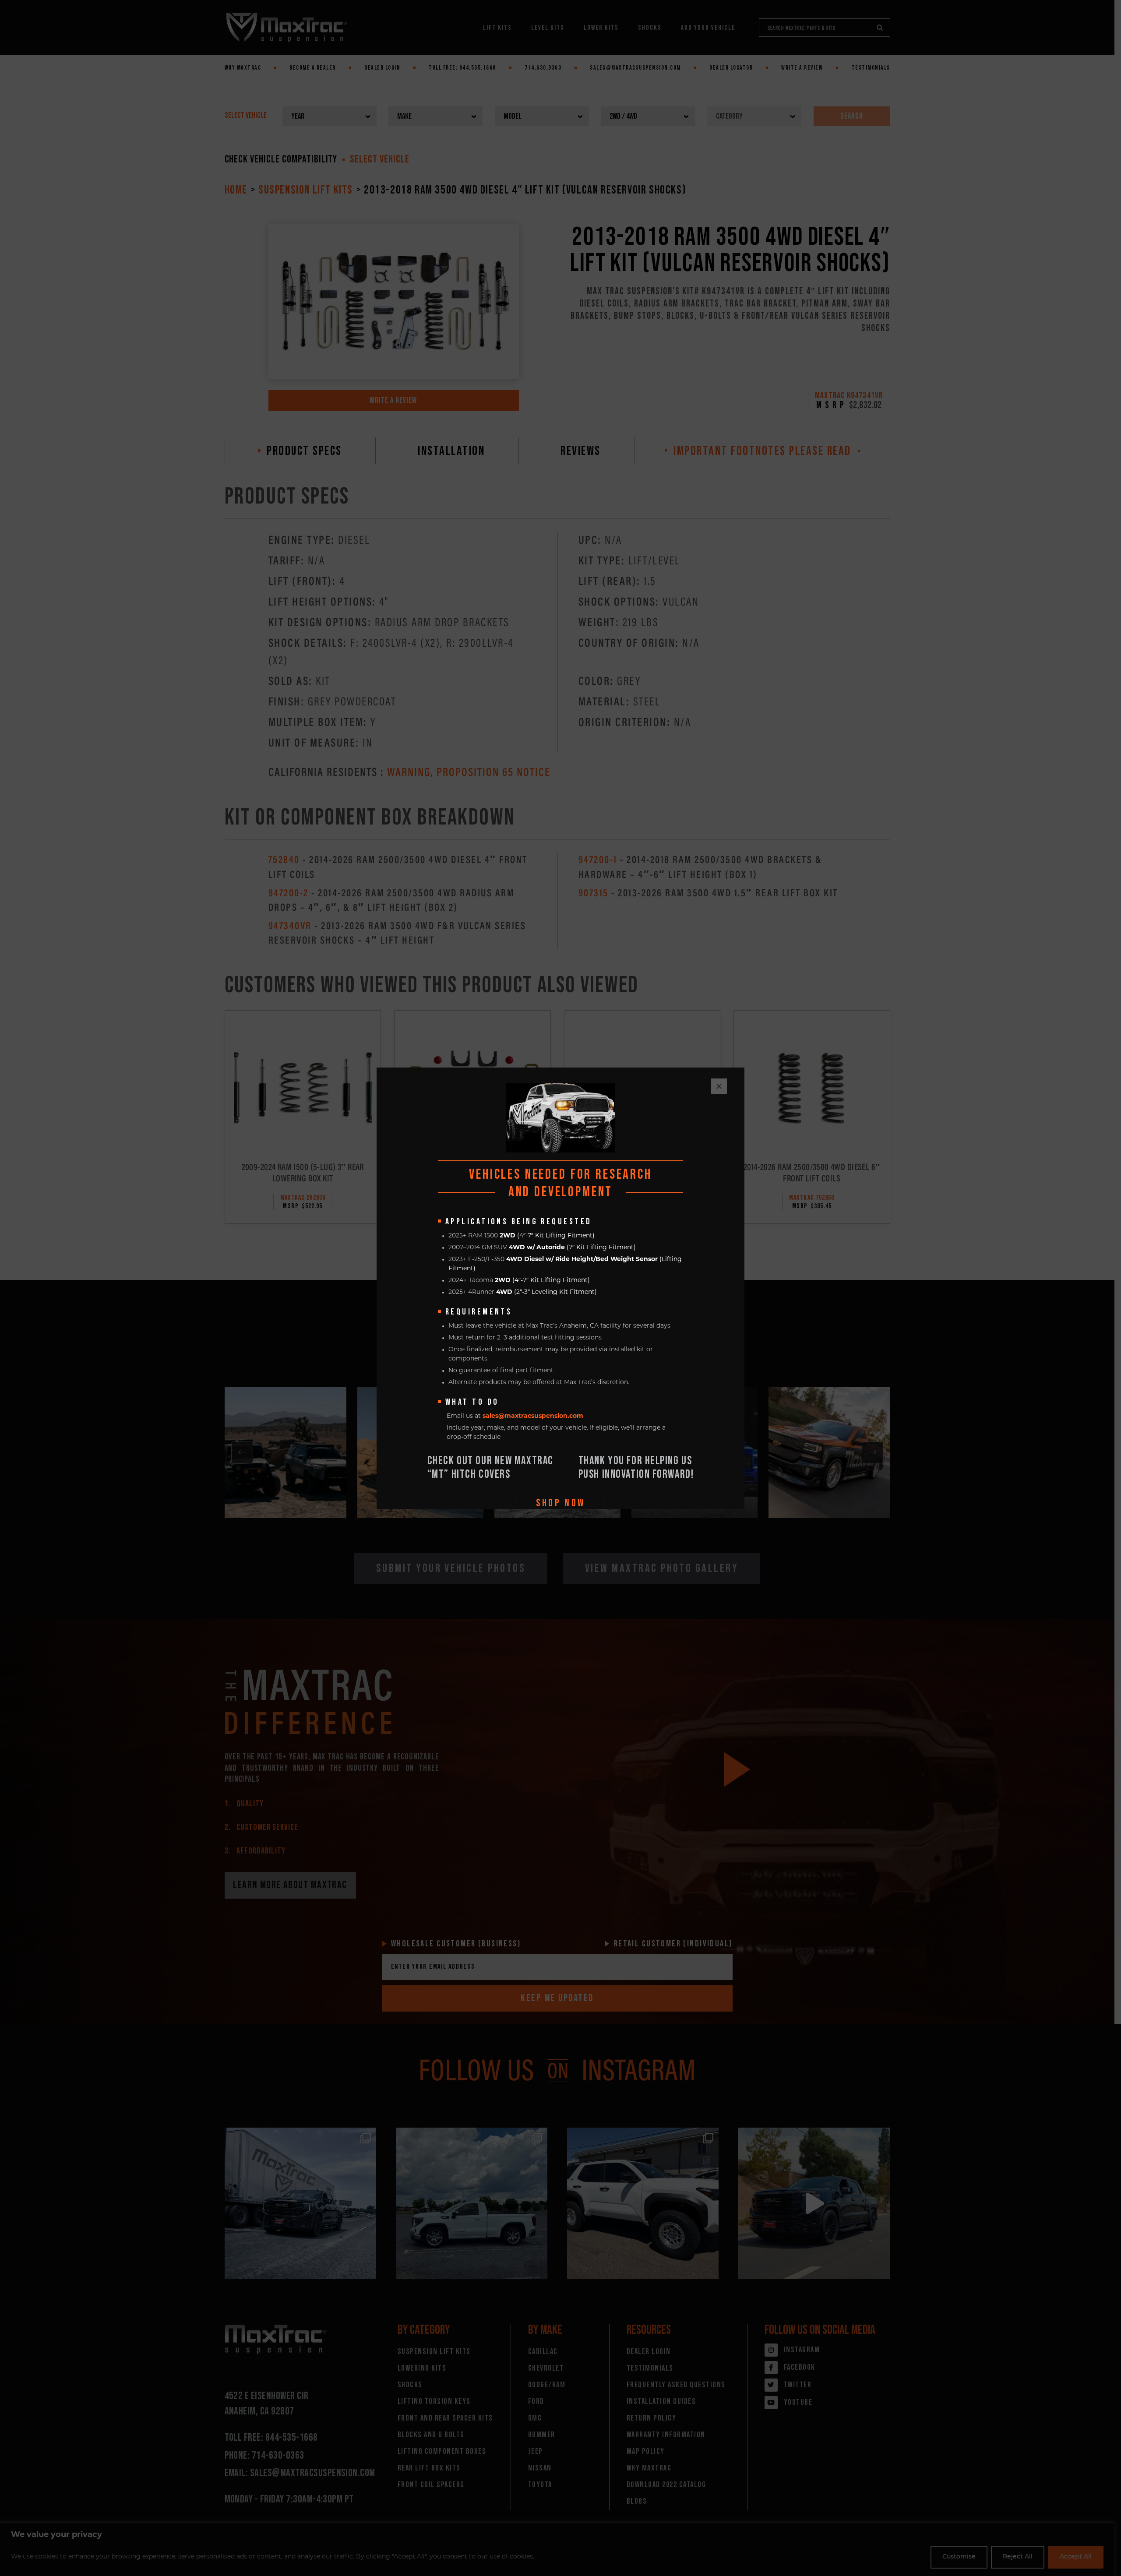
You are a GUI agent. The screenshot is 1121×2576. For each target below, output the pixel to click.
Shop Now (561, 1503)
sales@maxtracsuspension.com (533, 1416)
